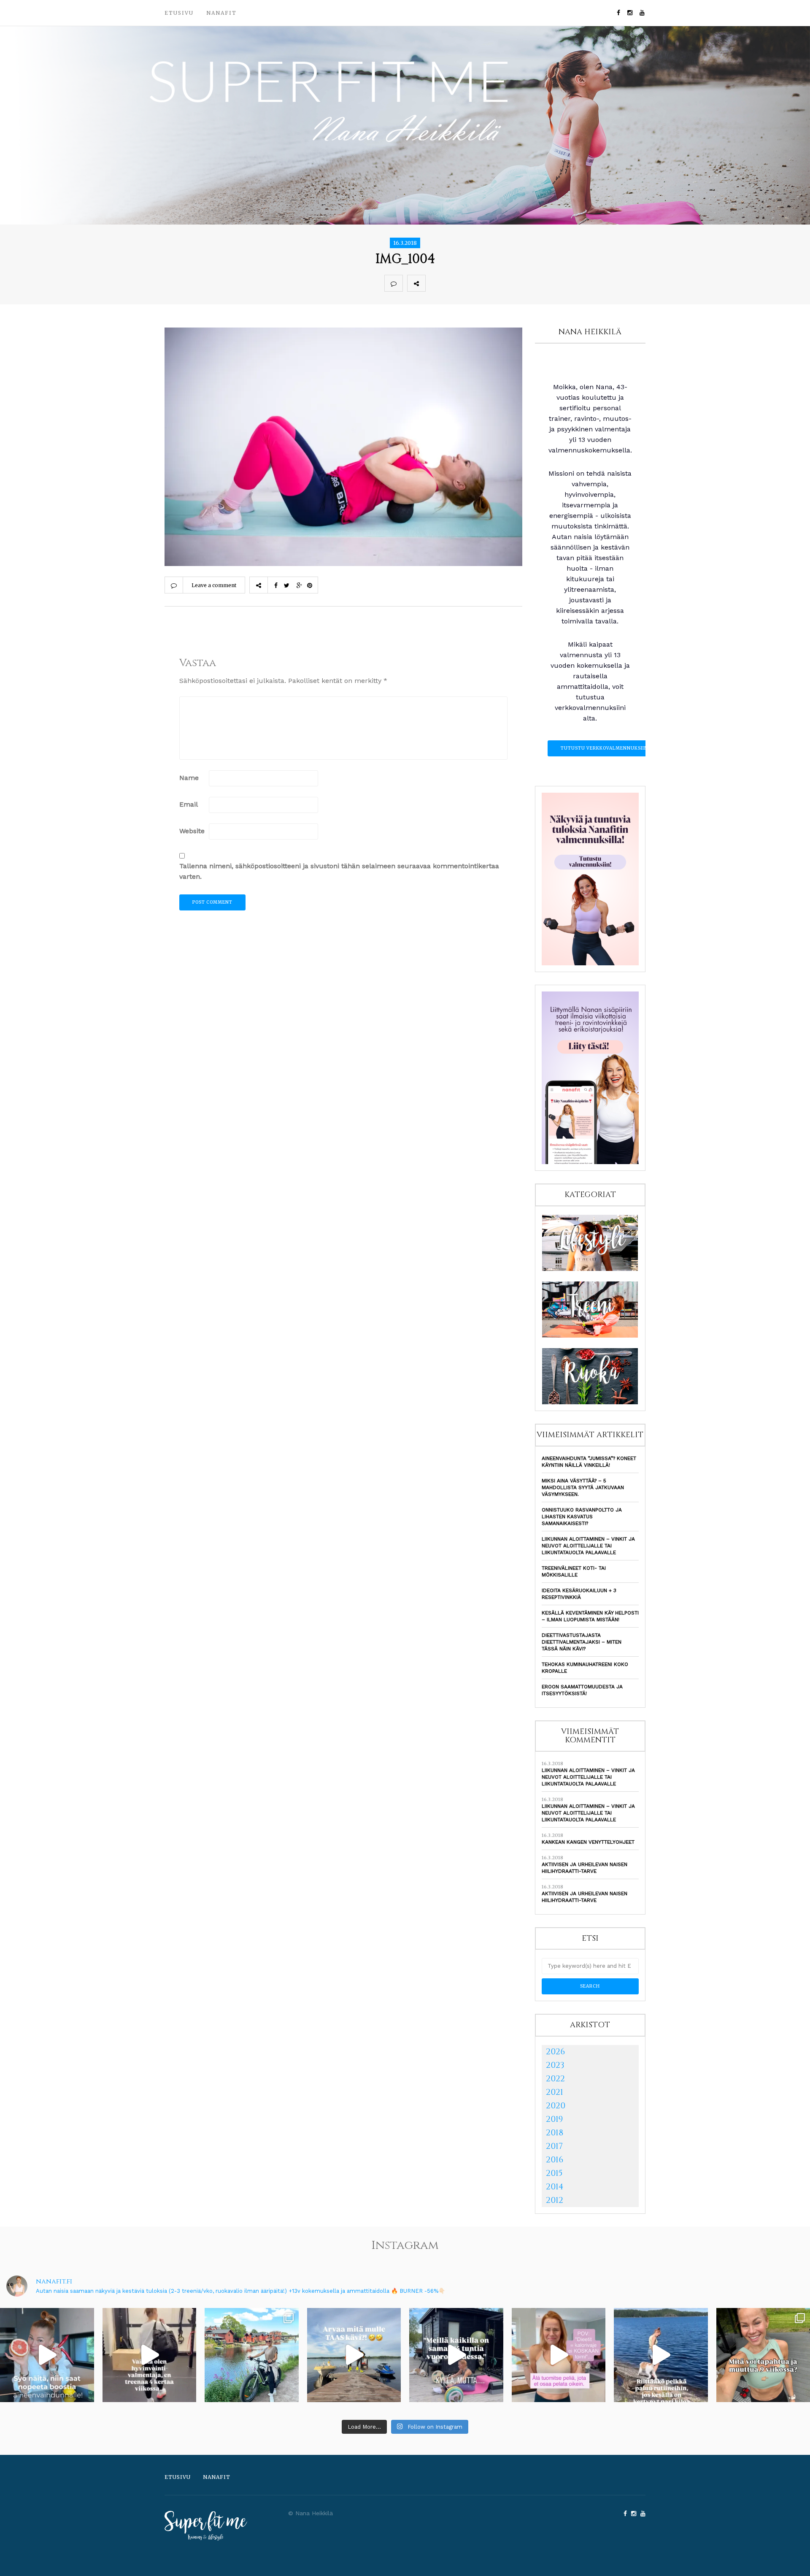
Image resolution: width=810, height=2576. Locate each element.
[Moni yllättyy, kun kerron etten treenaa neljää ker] (150, 2355)
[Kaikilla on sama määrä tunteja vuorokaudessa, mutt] (456, 2355)
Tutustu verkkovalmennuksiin (604, 748)
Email (189, 804)
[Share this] (435, 283)
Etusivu (179, 13)
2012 (555, 2200)
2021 (555, 2092)
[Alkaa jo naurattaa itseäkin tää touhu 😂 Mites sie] (354, 2355)
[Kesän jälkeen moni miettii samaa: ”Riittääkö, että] (661, 2355)
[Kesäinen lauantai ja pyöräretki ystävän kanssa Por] (252, 2355)
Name (189, 778)
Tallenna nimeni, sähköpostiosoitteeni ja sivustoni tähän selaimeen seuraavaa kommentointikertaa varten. (339, 871)
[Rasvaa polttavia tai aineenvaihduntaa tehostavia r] (47, 2355)
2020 (556, 2106)
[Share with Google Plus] (472, 283)
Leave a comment (214, 585)
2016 (555, 2160)
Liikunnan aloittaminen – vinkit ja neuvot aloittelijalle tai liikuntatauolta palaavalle (588, 1546)
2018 (555, 2133)
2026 (555, 2052)
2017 (554, 2146)
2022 (555, 2079)
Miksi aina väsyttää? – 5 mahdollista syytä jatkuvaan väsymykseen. (583, 1487)
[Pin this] (490, 283)
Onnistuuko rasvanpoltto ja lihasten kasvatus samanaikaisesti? (582, 1517)
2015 (554, 2173)
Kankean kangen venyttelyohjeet (588, 1842)
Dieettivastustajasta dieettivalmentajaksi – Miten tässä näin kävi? (582, 1642)
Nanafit (221, 13)
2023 (555, 2065)
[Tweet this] (453, 283)
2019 (554, 2119)
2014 (555, 2187)
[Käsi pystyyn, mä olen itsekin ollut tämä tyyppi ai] (559, 2355)
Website (192, 831)
